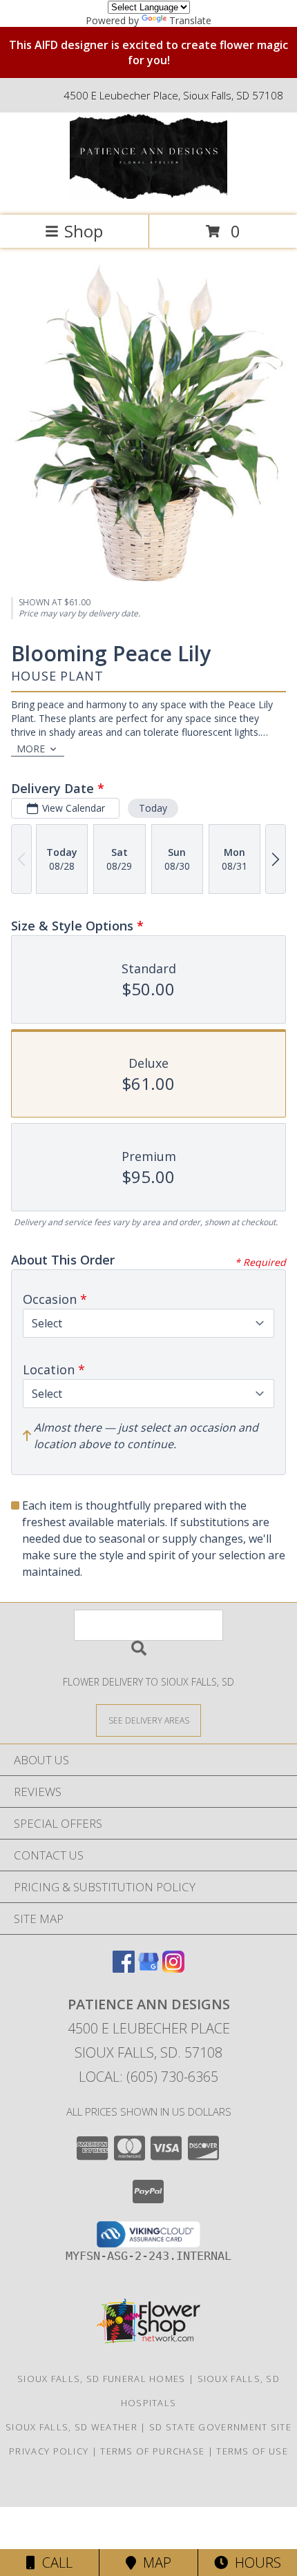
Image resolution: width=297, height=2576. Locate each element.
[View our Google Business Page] (148, 1968)
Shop (84, 231)
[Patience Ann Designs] (148, 195)
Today (153, 808)
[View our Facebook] (124, 1968)
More (31, 749)
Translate (190, 20)
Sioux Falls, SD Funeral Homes (102, 2379)
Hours (255, 2563)
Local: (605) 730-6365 (148, 2077)
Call (54, 2563)
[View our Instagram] (173, 1968)
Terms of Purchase (152, 2451)
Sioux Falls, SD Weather (71, 2427)
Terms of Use (252, 2451)
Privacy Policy (49, 2451)
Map (154, 2563)
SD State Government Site (220, 2427)
